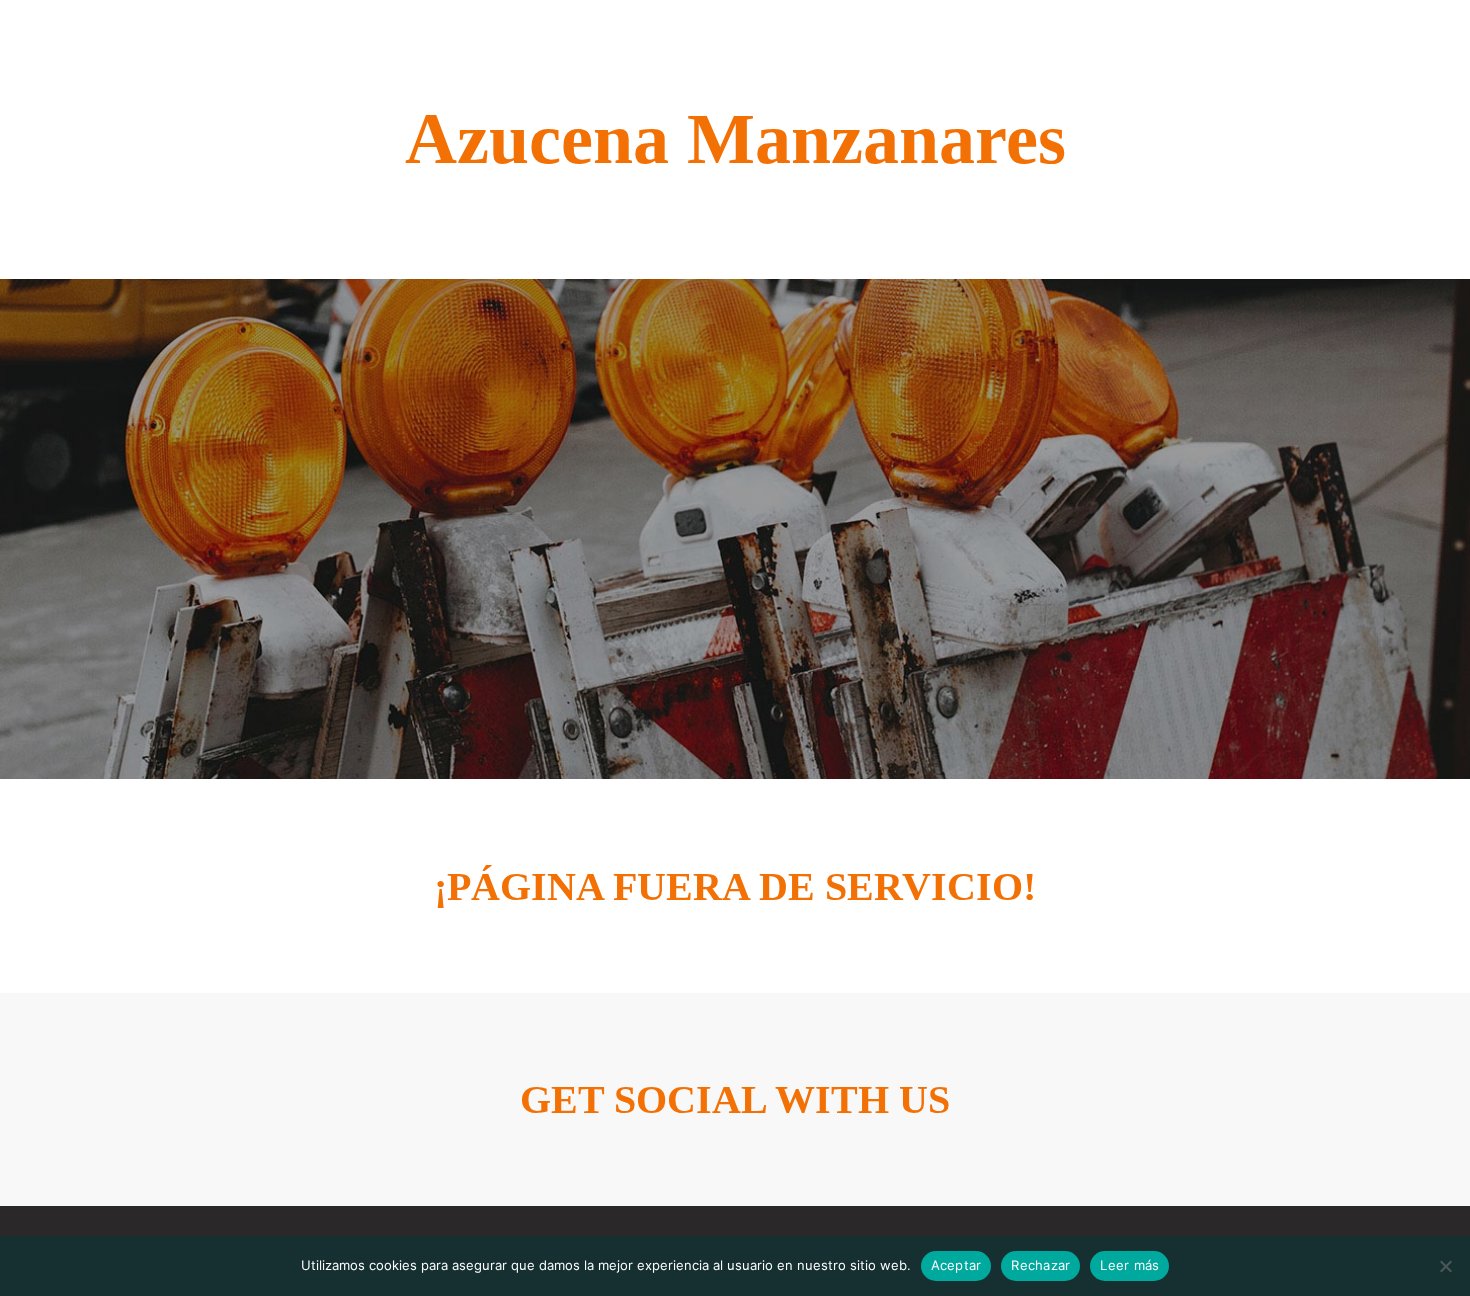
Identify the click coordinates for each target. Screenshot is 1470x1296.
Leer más (1129, 1265)
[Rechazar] (1445, 1266)
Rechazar (1040, 1265)
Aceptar (956, 1265)
